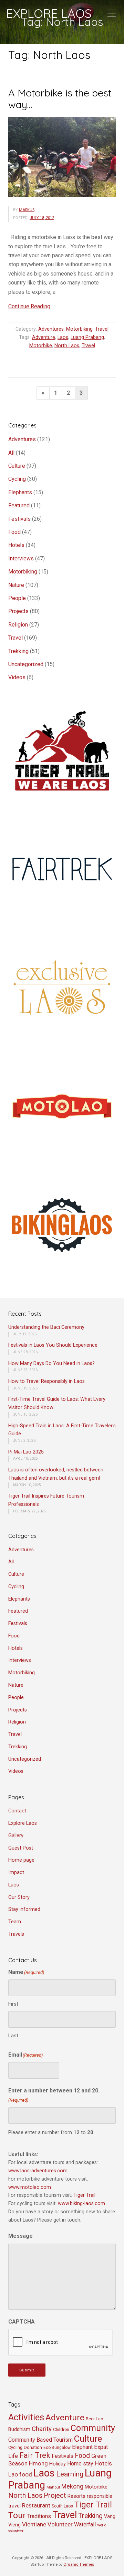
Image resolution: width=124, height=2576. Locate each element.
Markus (27, 210)
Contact (17, 1811)
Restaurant (36, 2505)
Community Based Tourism (40, 2440)
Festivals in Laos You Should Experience (53, 1345)
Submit (27, 2370)
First (13, 2004)
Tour (17, 2515)
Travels (16, 1934)
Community (93, 2428)
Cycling (17, 479)
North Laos (67, 346)
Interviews (21, 558)
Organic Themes (79, 2564)
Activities (26, 2417)
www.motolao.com (30, 2187)
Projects (18, 611)
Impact (16, 1872)
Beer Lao (95, 2419)
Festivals (19, 519)
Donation (33, 2447)
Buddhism (19, 2429)
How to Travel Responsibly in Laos (46, 1381)
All (11, 453)
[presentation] (61, 2342)
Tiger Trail (84, 2195)
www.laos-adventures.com (38, 2171)
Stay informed (24, 1909)
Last (13, 2036)
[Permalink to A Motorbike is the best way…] (62, 157)
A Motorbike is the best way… (60, 99)
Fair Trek (35, 2455)
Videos (17, 677)
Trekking (18, 651)
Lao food (20, 2474)
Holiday (58, 2464)
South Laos (62, 2506)
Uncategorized (26, 664)
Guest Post (21, 1848)
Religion (18, 625)
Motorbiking (79, 329)
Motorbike (41, 346)
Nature (16, 585)
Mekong (72, 2486)
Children (61, 2429)
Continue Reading (29, 306)
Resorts (76, 2496)
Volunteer (60, 2524)
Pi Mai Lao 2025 (26, 1452)
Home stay (80, 2464)
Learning (70, 2474)
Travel (102, 329)
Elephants (20, 492)
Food (14, 532)
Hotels (16, 545)
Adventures (51, 329)
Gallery (16, 1836)
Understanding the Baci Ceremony (46, 1327)
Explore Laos (23, 1823)
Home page (21, 1860)
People (17, 598)
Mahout (53, 2487)
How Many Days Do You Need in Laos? (51, 1363)
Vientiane (34, 2524)
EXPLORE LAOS (49, 13)
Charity (42, 2429)
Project (55, 2495)
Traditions (39, 2516)
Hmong (38, 2463)
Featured (19, 505)
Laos (63, 337)
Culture (17, 466)
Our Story (19, 1897)
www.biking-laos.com (81, 2203)
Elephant (82, 2447)
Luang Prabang (87, 337)
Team (15, 1922)
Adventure (44, 337)
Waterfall (85, 2525)
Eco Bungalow (57, 2448)
